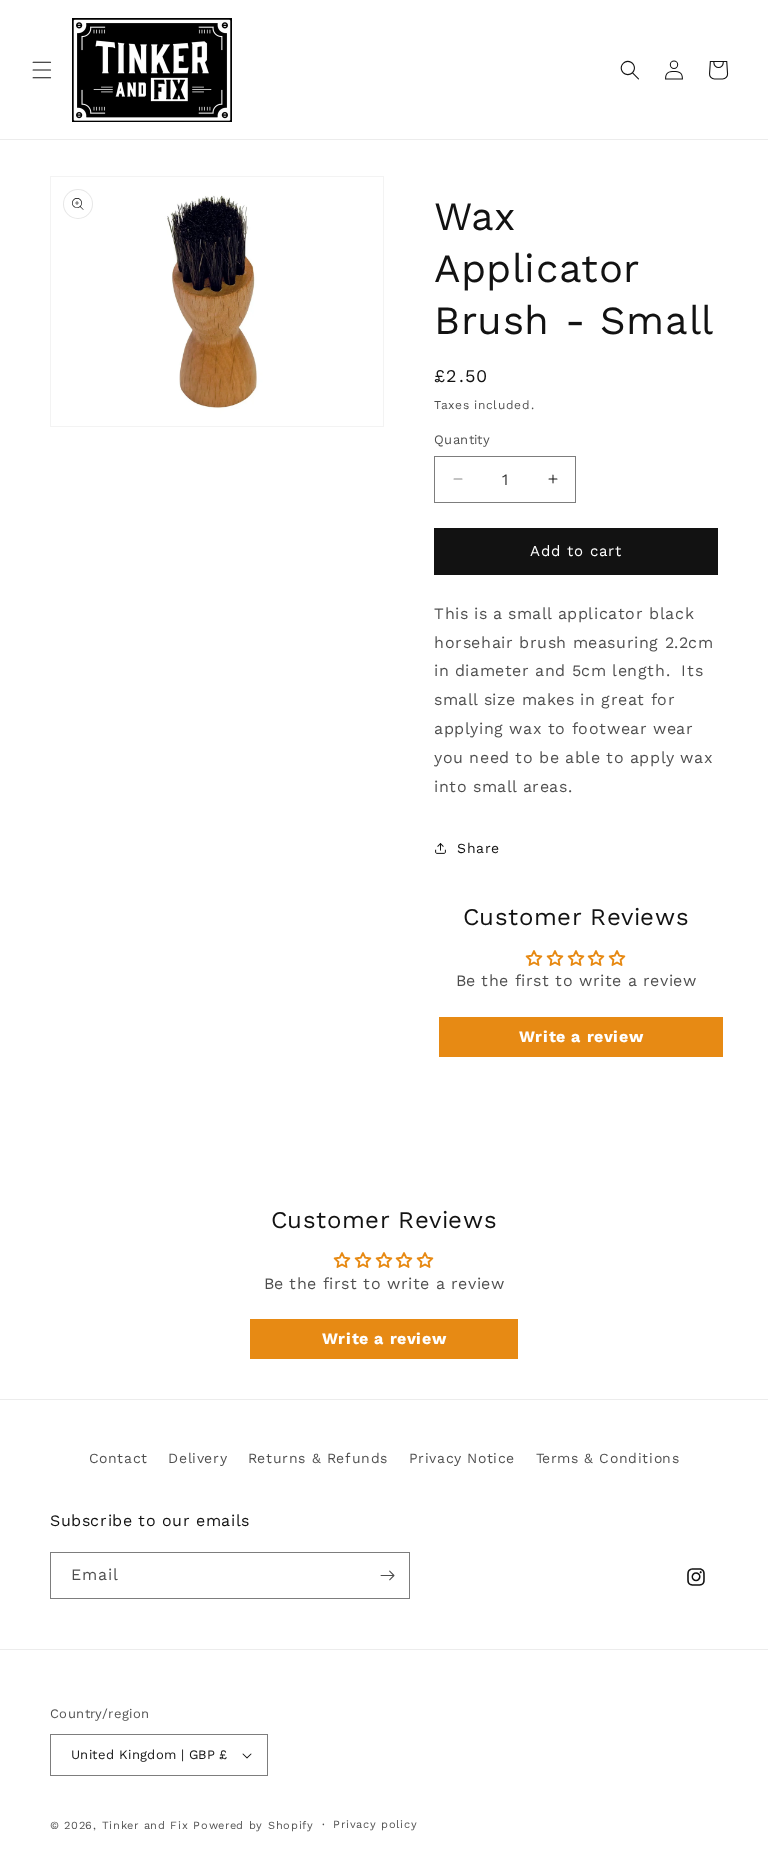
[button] (42, 70)
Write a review (581, 1036)
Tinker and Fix (148, 1825)
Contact (118, 1458)
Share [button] (478, 848)
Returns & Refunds (318, 1458)
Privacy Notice (462, 1458)
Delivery (197, 1458)
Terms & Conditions (608, 1458)
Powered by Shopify (253, 1825)
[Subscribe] (387, 1575)
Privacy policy (375, 1824)
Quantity (462, 439)
